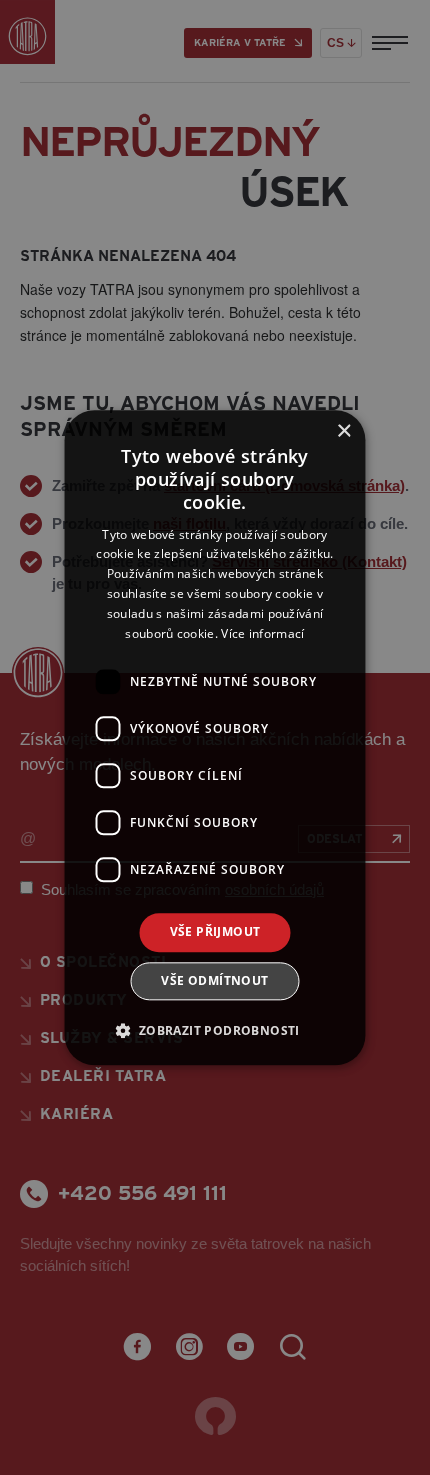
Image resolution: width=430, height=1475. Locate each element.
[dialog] (215, 737)
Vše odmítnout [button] (214, 980)
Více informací (262, 633)
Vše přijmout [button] (215, 932)
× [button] (343, 431)
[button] (214, 1030)
